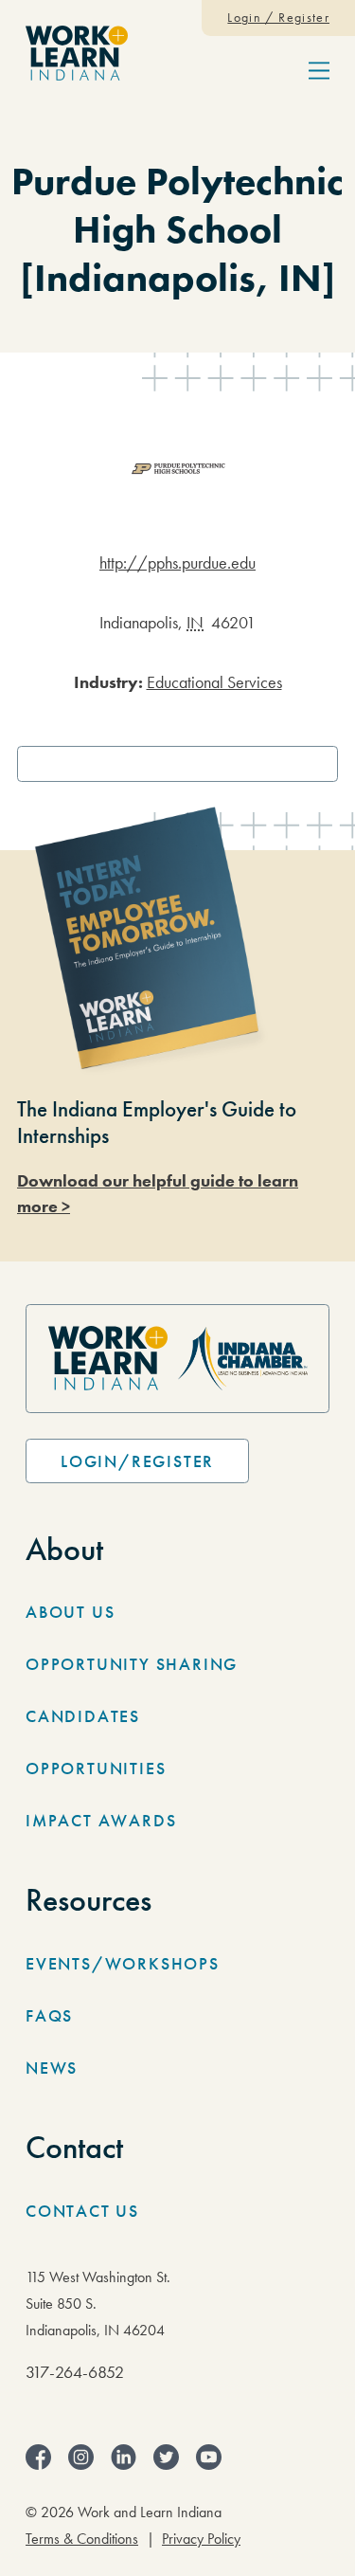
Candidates (83, 1716)
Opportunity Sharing (132, 1664)
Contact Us (82, 2211)
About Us (70, 1612)
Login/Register (137, 1461)
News (52, 2068)
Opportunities (96, 1768)
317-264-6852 (75, 2372)
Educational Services (214, 682)
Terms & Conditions (82, 2539)
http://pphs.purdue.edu (177, 562)
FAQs (49, 2015)
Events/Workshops (123, 1963)
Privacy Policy (201, 2539)
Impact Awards (101, 1820)
